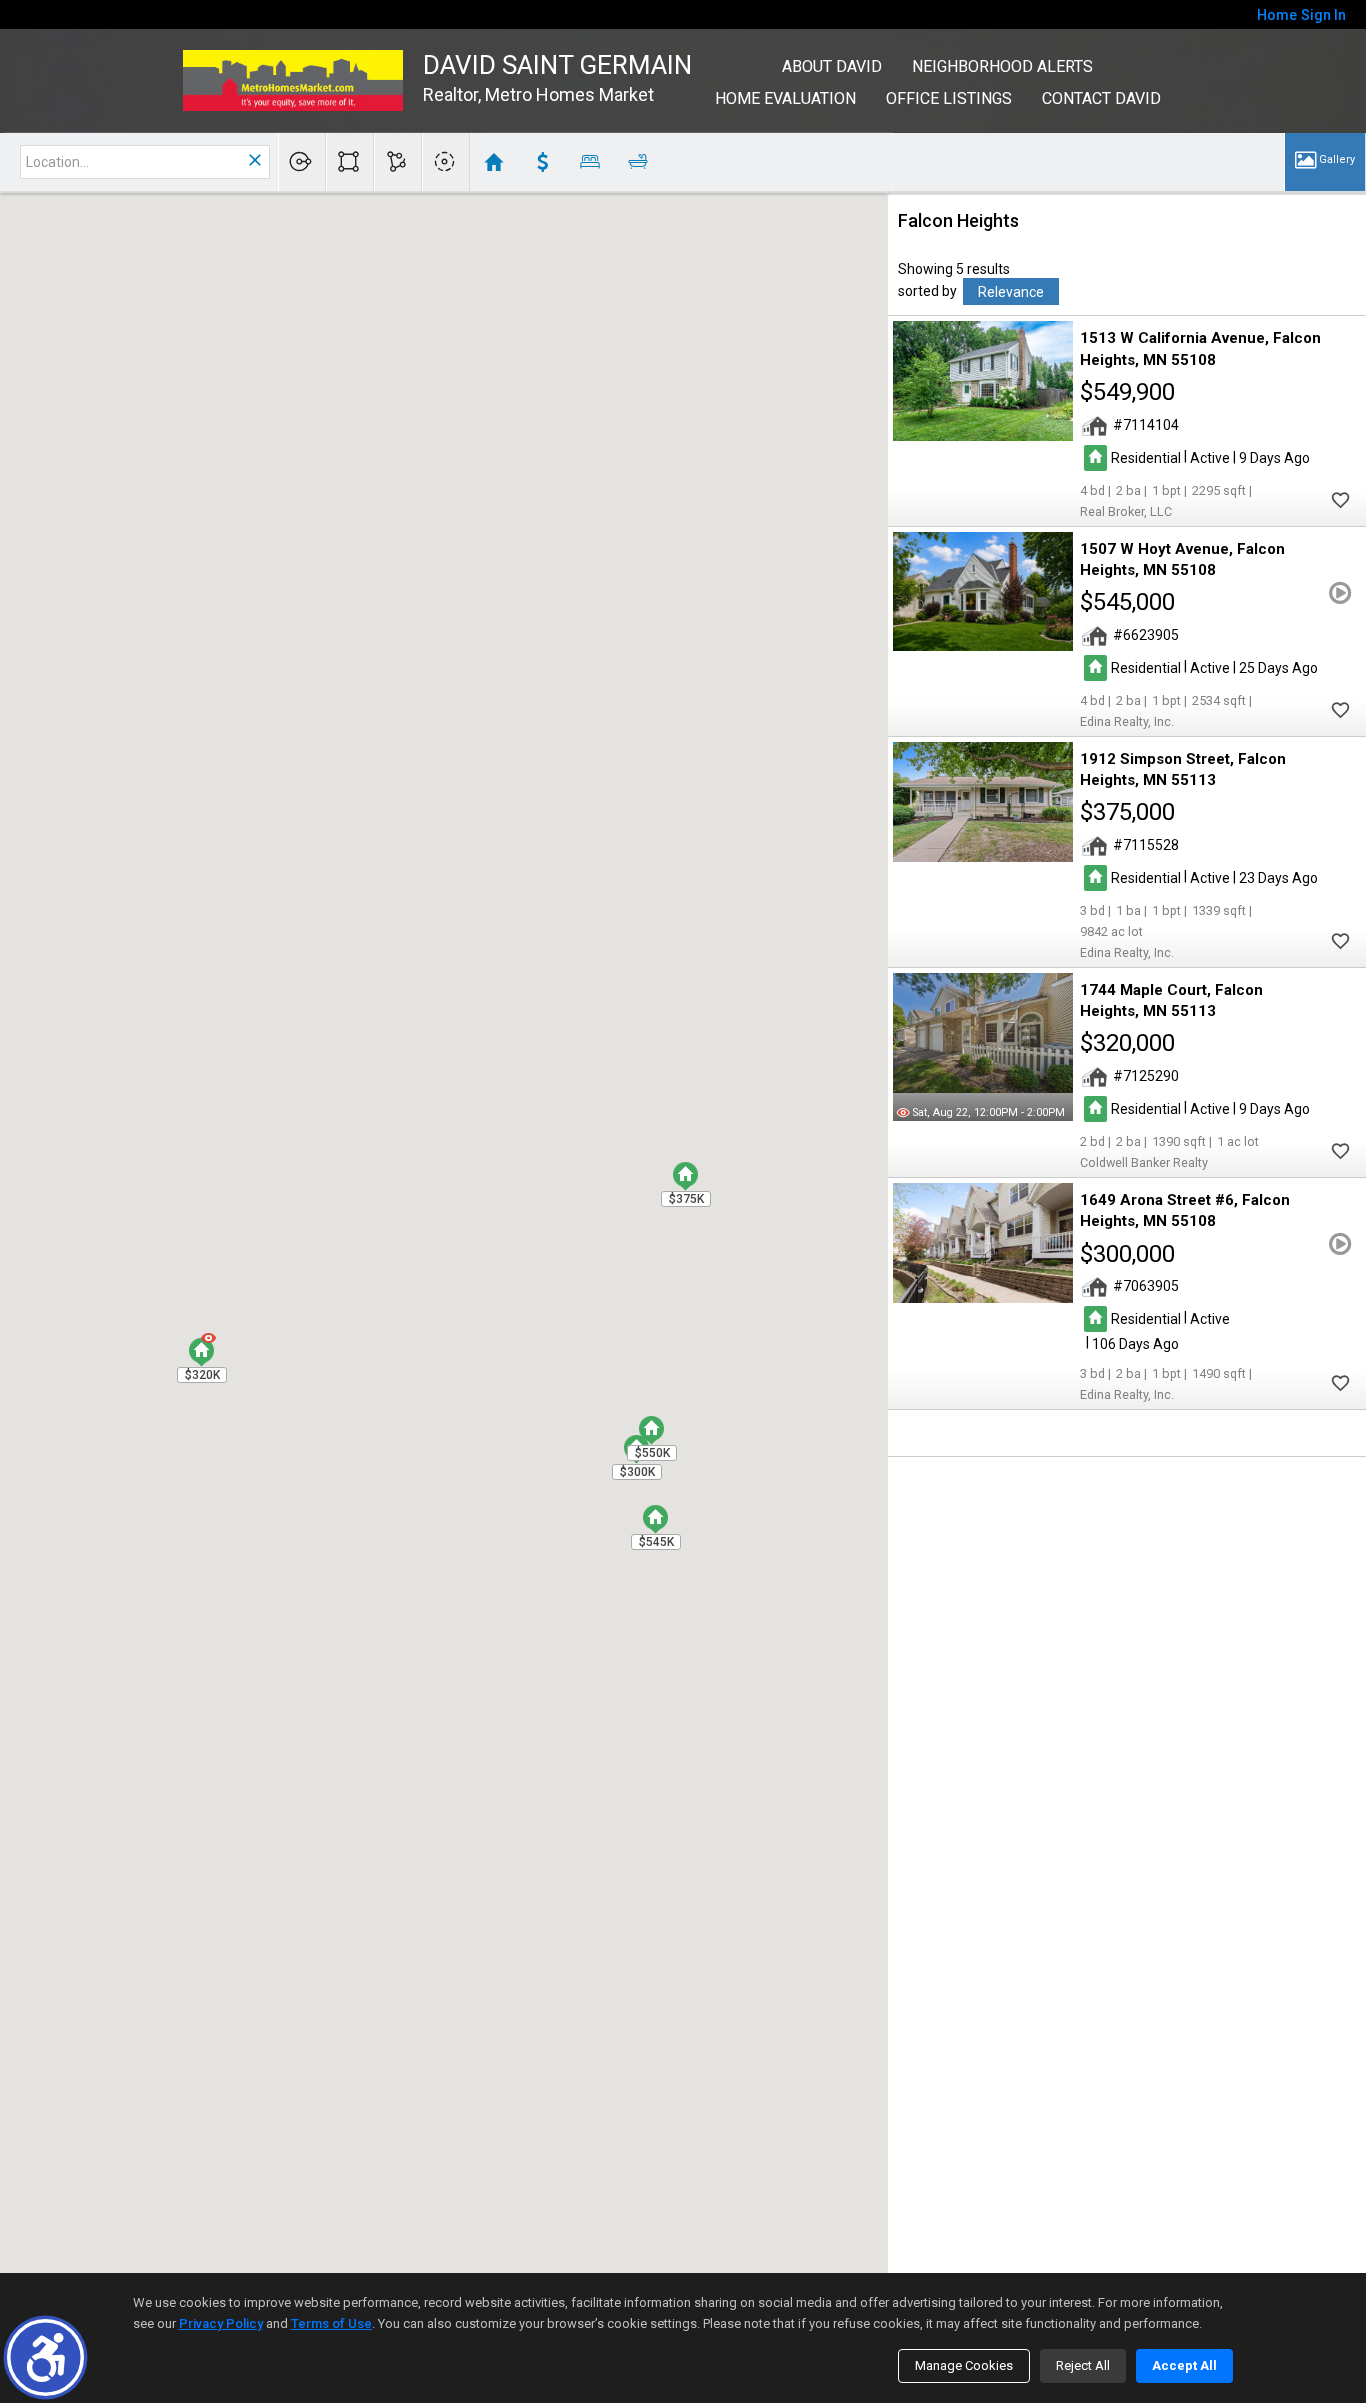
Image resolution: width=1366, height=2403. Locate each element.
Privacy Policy (221, 2323)
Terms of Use (331, 2323)
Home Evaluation (785, 98)
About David (832, 66)
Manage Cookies (964, 2365)
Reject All (1083, 2365)
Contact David (1101, 98)
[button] (45, 2357)
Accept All (1184, 2365)
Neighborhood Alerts (1002, 66)
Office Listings (949, 98)
